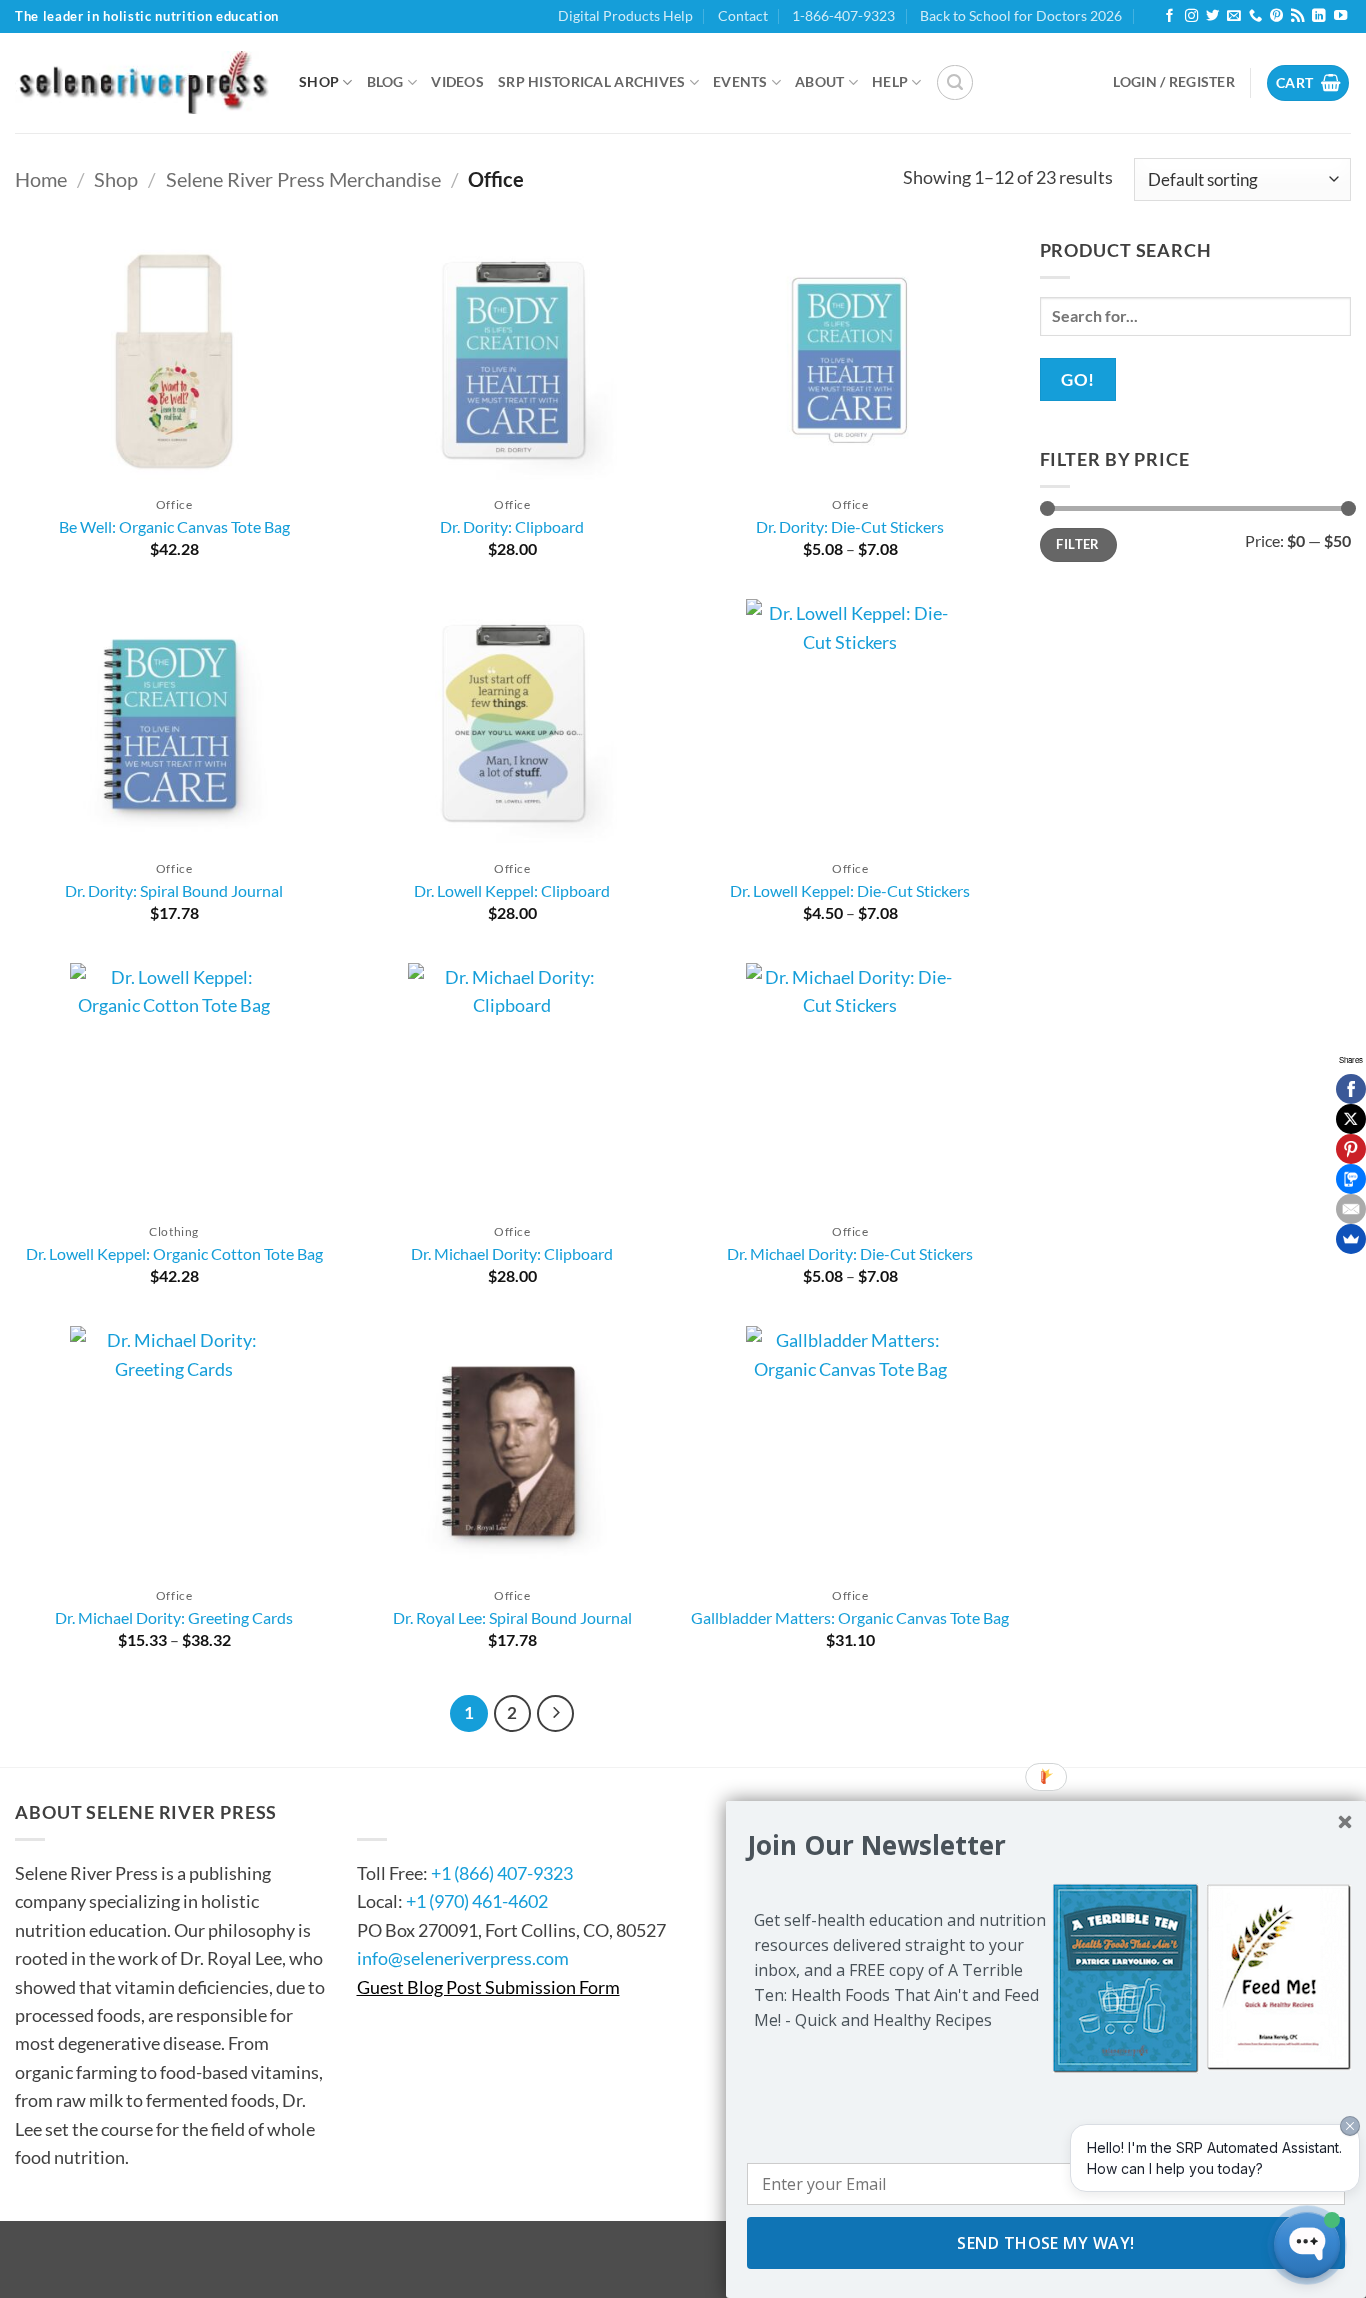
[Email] (1351, 1209)
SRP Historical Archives (592, 81)
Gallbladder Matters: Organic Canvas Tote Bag (850, 1617)
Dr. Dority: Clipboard (512, 526)
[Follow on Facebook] (1169, 16)
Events (740, 81)
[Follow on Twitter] (1212, 16)
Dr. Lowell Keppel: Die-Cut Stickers (850, 890)
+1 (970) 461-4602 (477, 1901)
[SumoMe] (1351, 1239)
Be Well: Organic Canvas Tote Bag (174, 526)
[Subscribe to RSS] (1297, 16)
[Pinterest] (1351, 1149)
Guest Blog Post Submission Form (488, 1987)
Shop (319, 81)
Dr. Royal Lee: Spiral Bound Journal (512, 1617)
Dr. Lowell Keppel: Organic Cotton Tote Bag (174, 1253)
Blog (385, 81)
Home (41, 179)
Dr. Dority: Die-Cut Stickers (850, 526)
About (819, 81)
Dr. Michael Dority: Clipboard (512, 1253)
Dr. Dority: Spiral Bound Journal (174, 890)
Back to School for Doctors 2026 (1021, 15)
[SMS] (1351, 1179)
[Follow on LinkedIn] (1318, 16)
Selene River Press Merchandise (303, 179)
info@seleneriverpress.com (463, 1958)
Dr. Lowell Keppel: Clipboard (512, 890)
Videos (457, 81)
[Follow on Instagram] (1191, 16)
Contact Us (417, 1812)
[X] (1351, 1119)
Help (890, 81)
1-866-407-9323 (843, 15)
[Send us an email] (1233, 16)
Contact (743, 15)
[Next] (555, 1713)
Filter (1077, 544)
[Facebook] (1351, 1089)
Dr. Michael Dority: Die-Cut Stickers (850, 1253)
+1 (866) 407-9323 (502, 1873)
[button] (955, 83)
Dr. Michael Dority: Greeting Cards (174, 1617)
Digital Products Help (625, 15)
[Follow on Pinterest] (1276, 16)
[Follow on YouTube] (1340, 16)
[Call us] (1255, 16)
